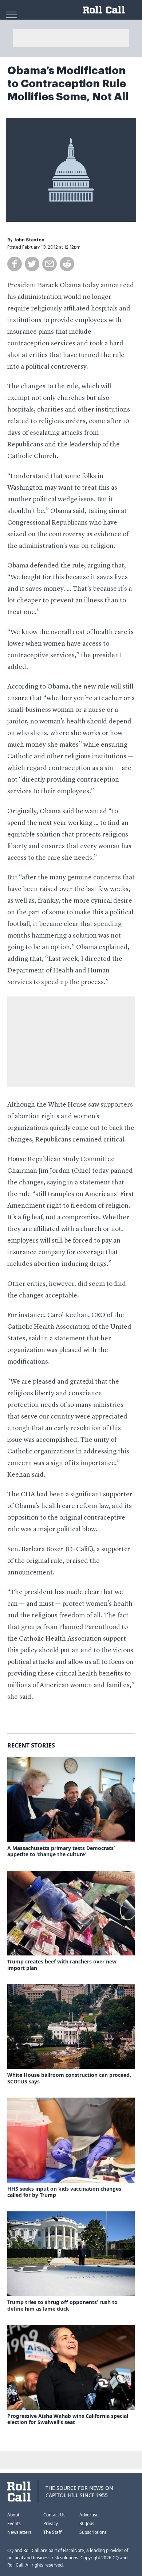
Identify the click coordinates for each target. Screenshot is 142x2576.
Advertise (89, 2515)
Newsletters (19, 2532)
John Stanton (29, 240)
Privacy (51, 2523)
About (13, 2515)
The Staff (52, 2532)
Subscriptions (93, 2532)
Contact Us (54, 2515)
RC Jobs (87, 2523)
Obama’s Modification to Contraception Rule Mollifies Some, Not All (68, 84)
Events (14, 2523)
